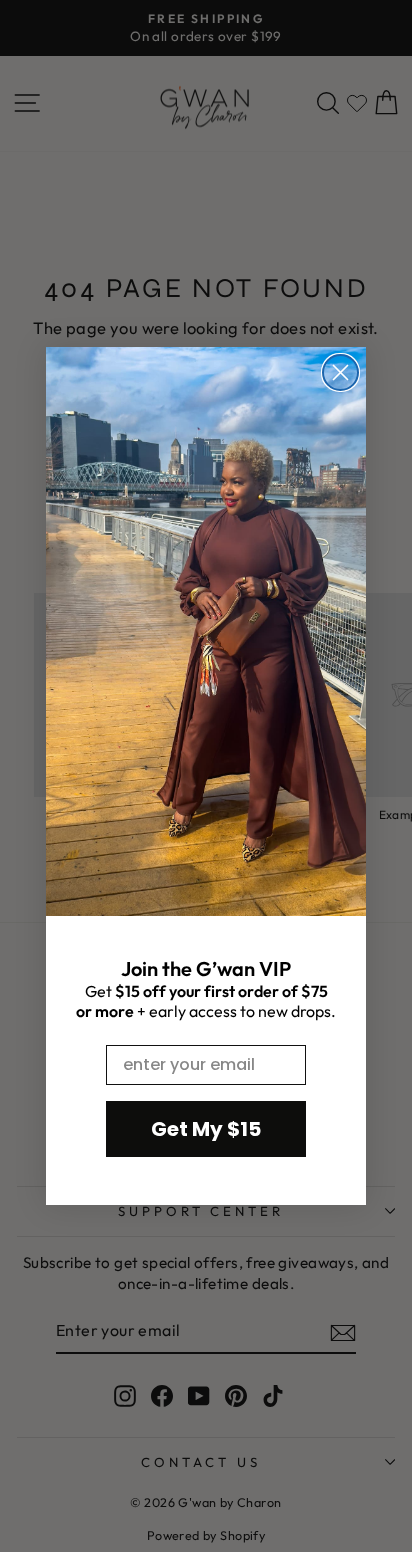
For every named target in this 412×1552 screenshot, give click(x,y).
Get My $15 (206, 1129)
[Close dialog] (340, 372)
